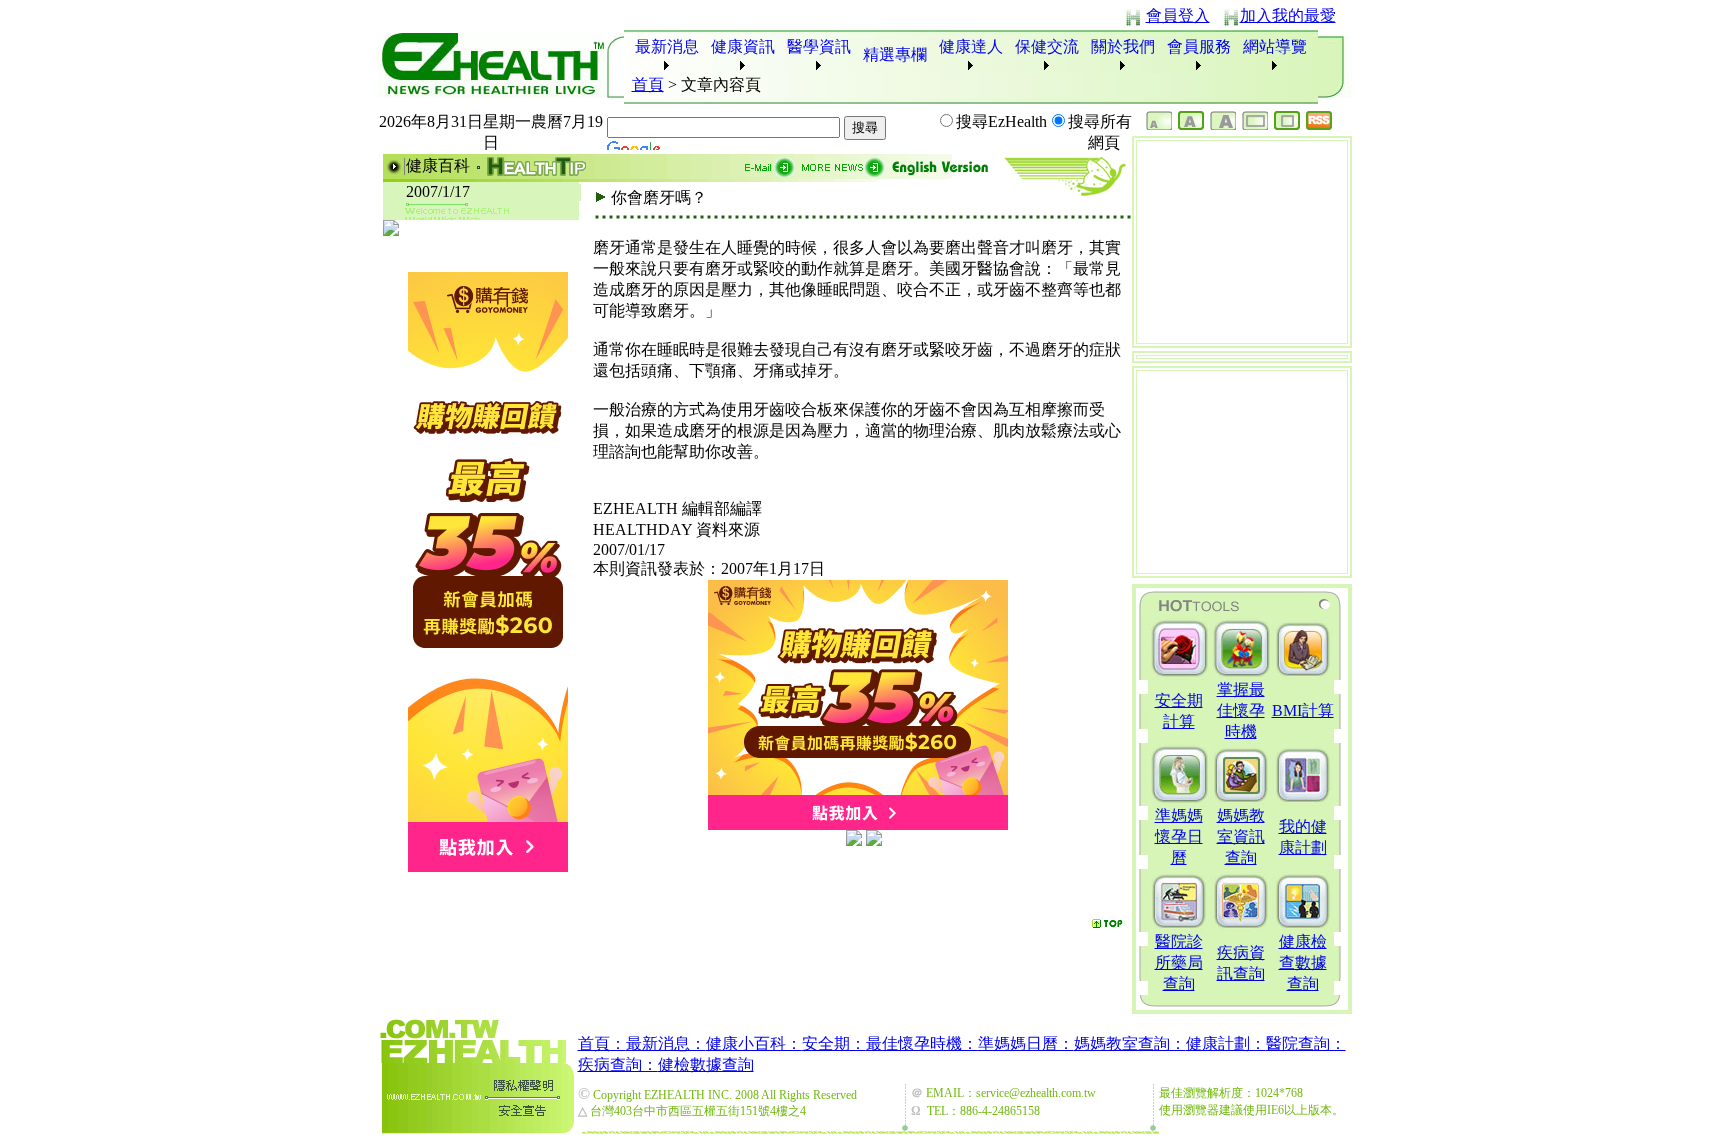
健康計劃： (1226, 1043)
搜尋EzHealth (1001, 121)
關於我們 (1123, 46)
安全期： (834, 1043)
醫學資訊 (819, 46)
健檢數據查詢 (706, 1064)
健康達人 (971, 46)
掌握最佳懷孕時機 (1241, 710)
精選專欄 (895, 54)
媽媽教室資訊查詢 (1241, 836)
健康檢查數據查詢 (1303, 962)
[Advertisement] (862, 880)
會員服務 (1199, 46)
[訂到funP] (874, 840)
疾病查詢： (618, 1064)
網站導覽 (1275, 46)
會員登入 (1178, 15)
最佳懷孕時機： (922, 1043)
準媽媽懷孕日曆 (1179, 836)
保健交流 (1047, 46)
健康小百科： (754, 1043)
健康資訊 (743, 46)
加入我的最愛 (1288, 15)
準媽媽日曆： (1026, 1043)
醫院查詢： (1306, 1043)
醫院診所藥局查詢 (1179, 962)
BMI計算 (1303, 710)
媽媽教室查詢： (1130, 1043)
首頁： (602, 1043)
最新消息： (666, 1043)
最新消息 (667, 46)
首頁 (648, 84)
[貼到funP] (854, 840)
